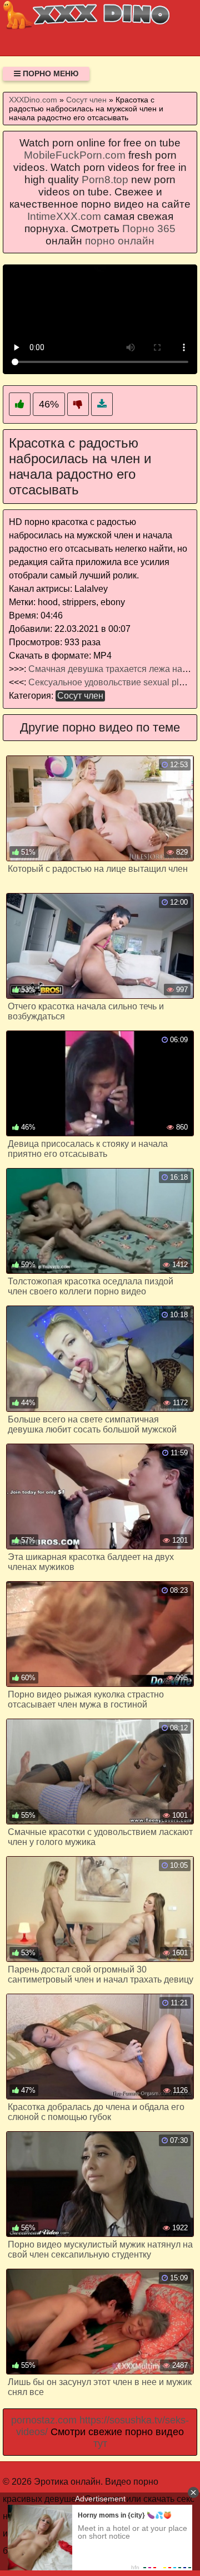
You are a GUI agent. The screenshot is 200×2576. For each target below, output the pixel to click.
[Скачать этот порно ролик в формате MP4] (102, 404)
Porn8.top (105, 180)
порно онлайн (120, 241)
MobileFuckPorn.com (75, 155)
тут (100, 2443)
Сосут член (80, 696)
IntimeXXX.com (64, 216)
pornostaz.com (44, 2420)
